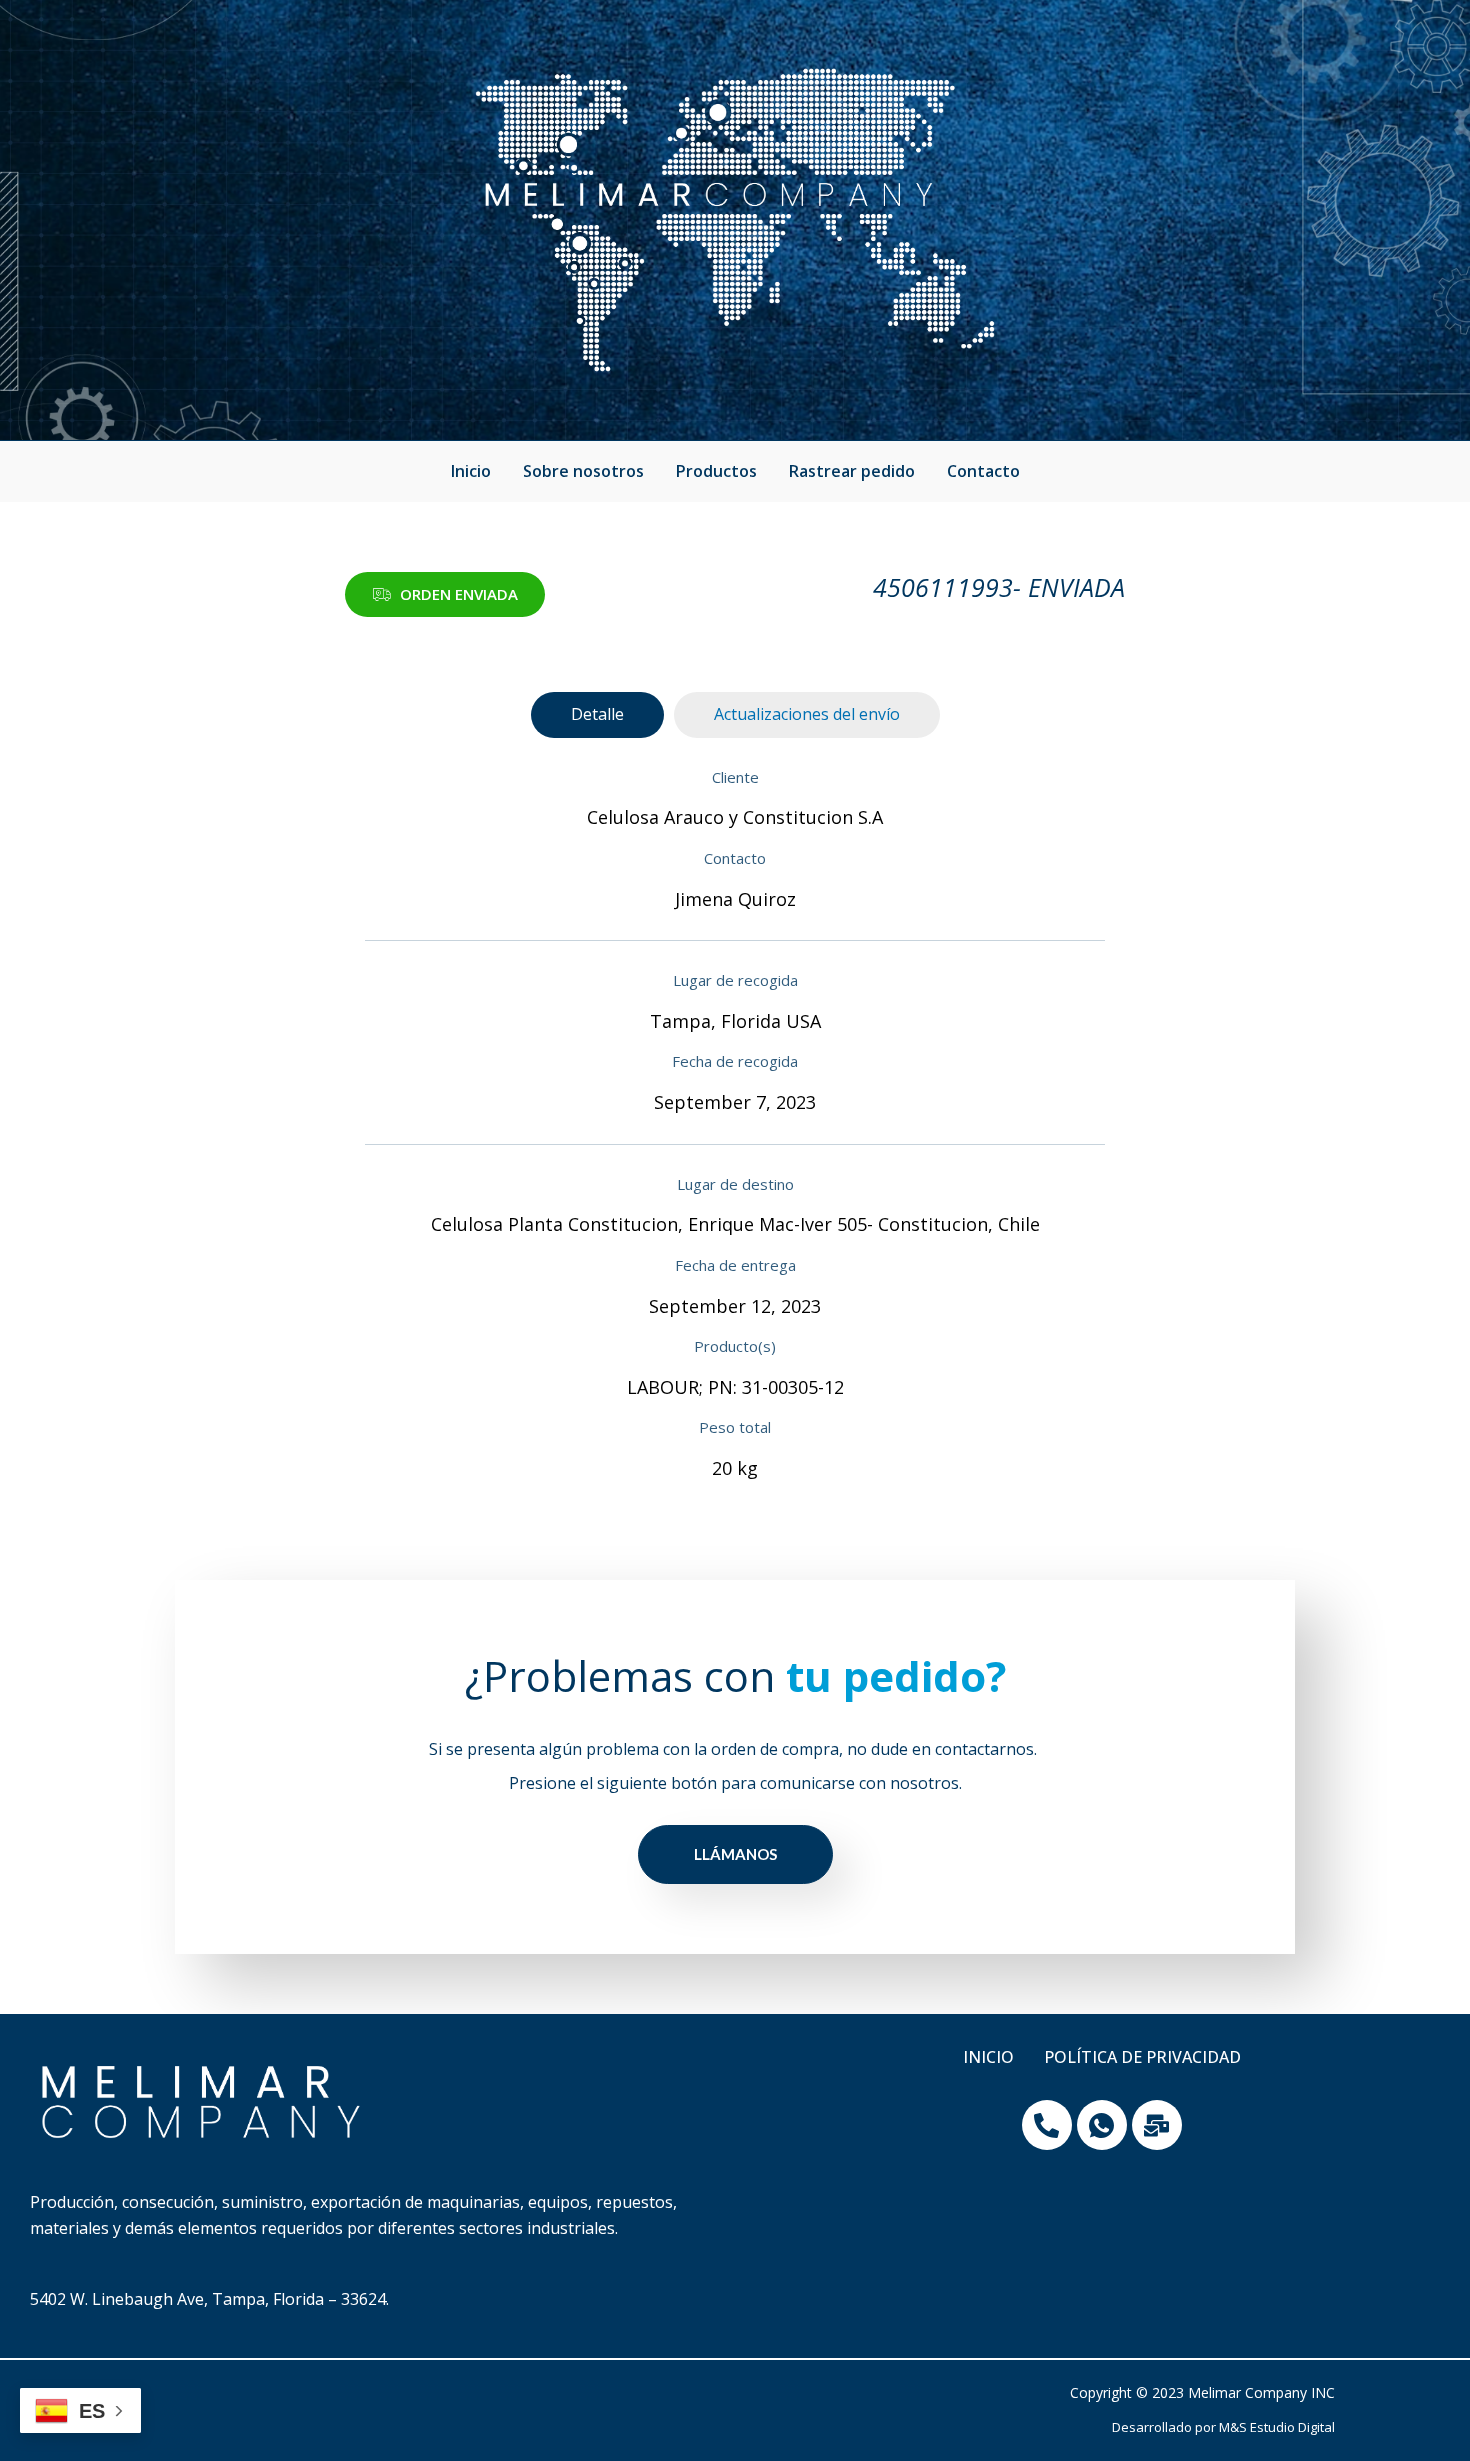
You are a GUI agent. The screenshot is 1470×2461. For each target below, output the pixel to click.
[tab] (597, 715)
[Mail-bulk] (1157, 2125)
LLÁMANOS (735, 1854)
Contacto (983, 471)
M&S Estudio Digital (1277, 2427)
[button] (445, 594)
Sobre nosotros (583, 471)
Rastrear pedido (852, 471)
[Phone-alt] (1047, 2125)
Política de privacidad (1142, 2057)
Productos (716, 471)
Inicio (471, 471)
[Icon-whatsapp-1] (1102, 2125)
